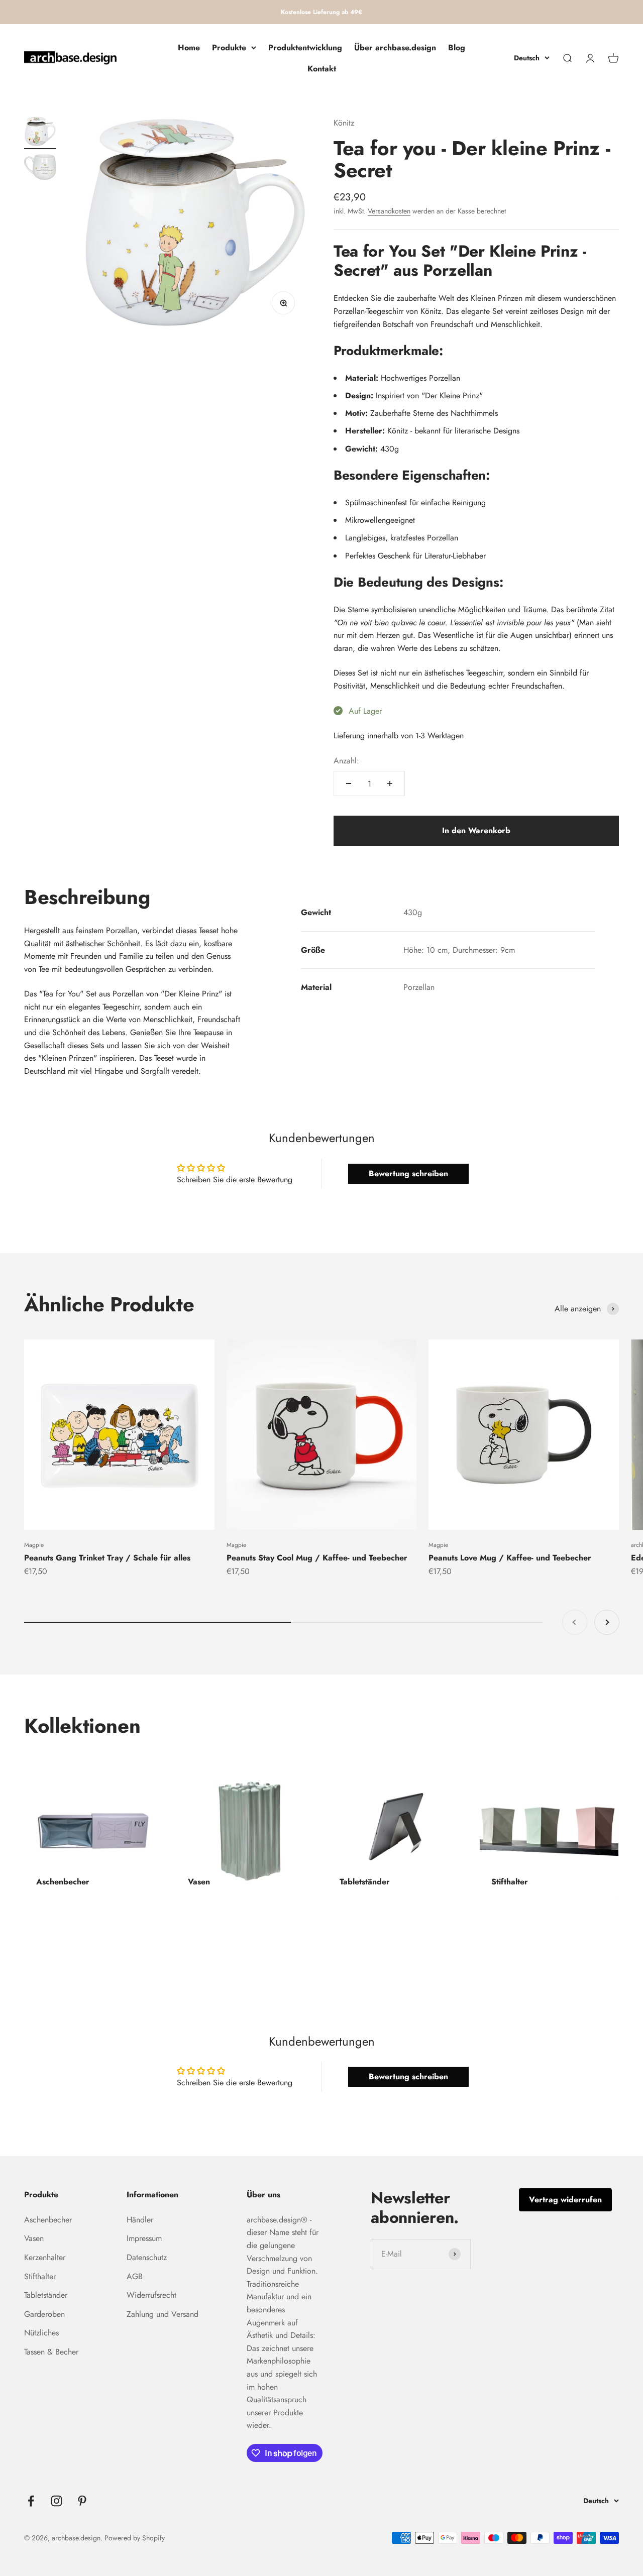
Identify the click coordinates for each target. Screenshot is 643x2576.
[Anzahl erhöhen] (390, 783)
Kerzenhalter (45, 2257)
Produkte (229, 47)
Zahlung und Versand (163, 2314)
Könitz (344, 123)
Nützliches (41, 2333)
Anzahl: (346, 761)
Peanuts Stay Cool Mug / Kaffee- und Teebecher (317, 1558)
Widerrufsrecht (151, 2295)
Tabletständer (46, 2295)
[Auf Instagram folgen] (57, 2501)
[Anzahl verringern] (349, 783)
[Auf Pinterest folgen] (82, 2501)
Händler (140, 2220)
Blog (457, 47)
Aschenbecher (48, 2220)
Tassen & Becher (51, 2352)
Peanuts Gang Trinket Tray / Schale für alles (107, 1558)
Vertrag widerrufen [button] (565, 2200)
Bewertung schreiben (408, 1173)
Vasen (34, 2238)
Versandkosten (389, 211)
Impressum (144, 2238)
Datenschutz (147, 2257)
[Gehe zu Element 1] (40, 133)
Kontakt (322, 69)
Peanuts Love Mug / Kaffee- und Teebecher (510, 1558)
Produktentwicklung (305, 47)
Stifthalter (40, 2276)
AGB (135, 2276)
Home (189, 47)
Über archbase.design (395, 47)
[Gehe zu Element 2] (40, 169)
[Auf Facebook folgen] (31, 2501)
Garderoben (44, 2314)
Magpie (34, 1545)
